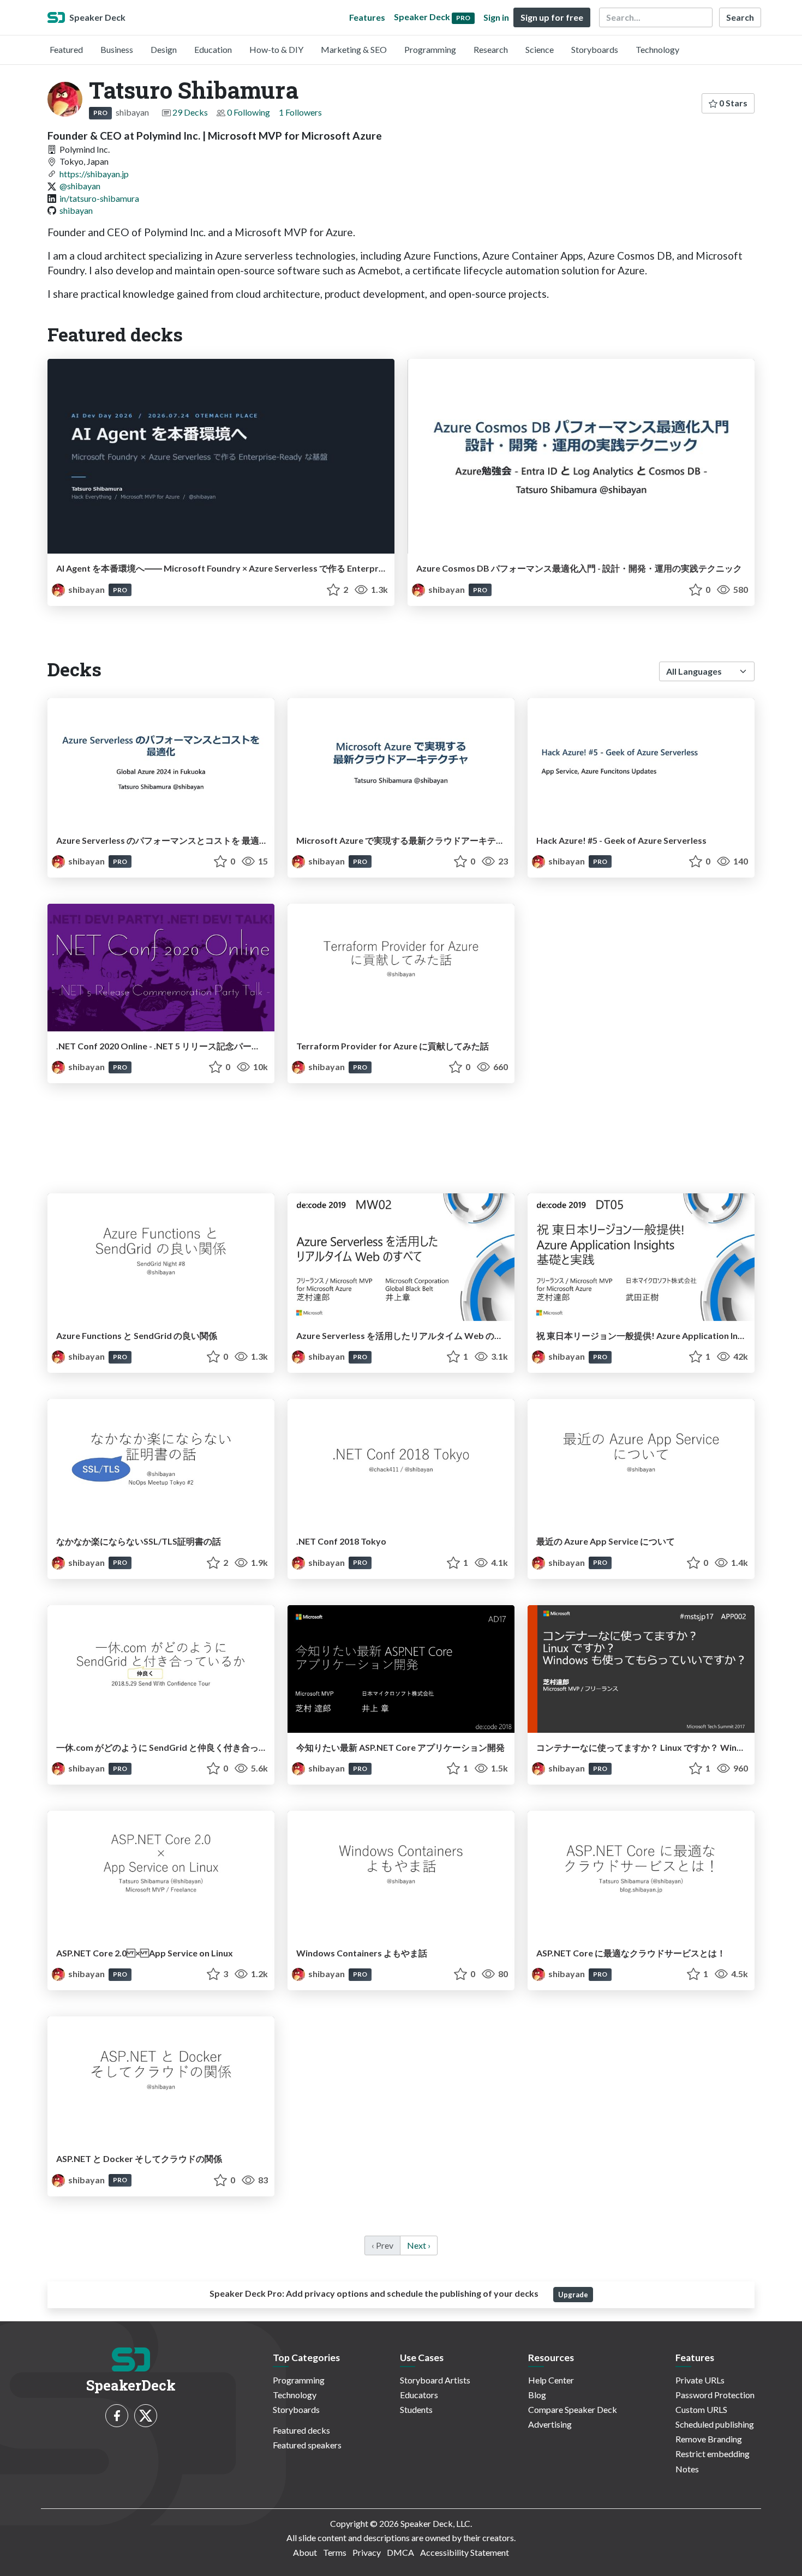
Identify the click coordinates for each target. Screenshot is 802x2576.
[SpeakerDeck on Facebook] (117, 2416)
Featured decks (301, 2430)
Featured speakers (307, 2445)
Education (213, 49)
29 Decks (190, 112)
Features (367, 17)
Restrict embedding (713, 2454)
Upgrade (573, 2295)
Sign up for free (552, 17)
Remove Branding (709, 2439)
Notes (687, 2469)
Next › (419, 2245)
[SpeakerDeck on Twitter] (146, 2416)
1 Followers (300, 112)
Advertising (550, 2424)
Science (540, 49)
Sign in (496, 17)
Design (164, 49)
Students (416, 2409)
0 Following (249, 112)
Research (491, 49)
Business (117, 49)
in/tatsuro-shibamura (99, 198)
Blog (537, 2395)
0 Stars (732, 103)
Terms (335, 2552)
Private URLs (700, 2380)
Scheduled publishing (715, 2424)
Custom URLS (701, 2409)
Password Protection (715, 2395)
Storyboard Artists (435, 2380)
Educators (419, 2395)
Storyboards (595, 49)
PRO (100, 113)
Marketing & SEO (354, 49)
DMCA (400, 2552)
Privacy (367, 2552)
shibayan (76, 210)
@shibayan (80, 186)
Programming (430, 49)
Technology (657, 49)
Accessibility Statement (465, 2552)
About (305, 2552)
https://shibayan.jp (94, 174)
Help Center (551, 2380)
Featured (66, 49)
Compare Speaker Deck (573, 2409)
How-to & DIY (276, 49)
